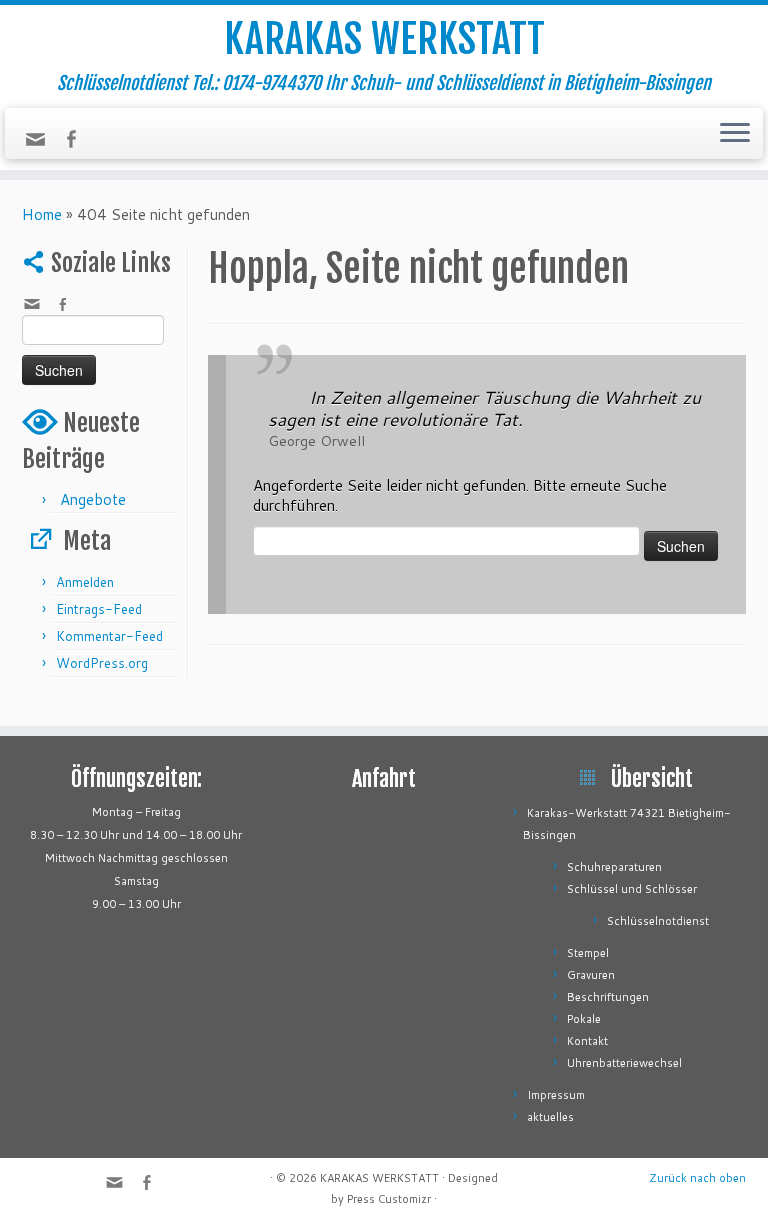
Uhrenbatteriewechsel (624, 1063)
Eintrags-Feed (99, 609)
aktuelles (550, 1117)
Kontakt (587, 1041)
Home (42, 214)
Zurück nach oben (697, 1178)
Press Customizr (389, 1199)
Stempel (588, 953)
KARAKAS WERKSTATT (384, 39)
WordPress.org (102, 663)
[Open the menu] (735, 134)
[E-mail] (42, 144)
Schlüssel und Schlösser (632, 889)
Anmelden (85, 582)
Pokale (584, 1019)
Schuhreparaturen (614, 867)
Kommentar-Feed (109, 636)
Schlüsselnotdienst (658, 921)
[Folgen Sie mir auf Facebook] (77, 141)
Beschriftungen (608, 997)
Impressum (556, 1095)
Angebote (93, 499)
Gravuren (591, 975)
